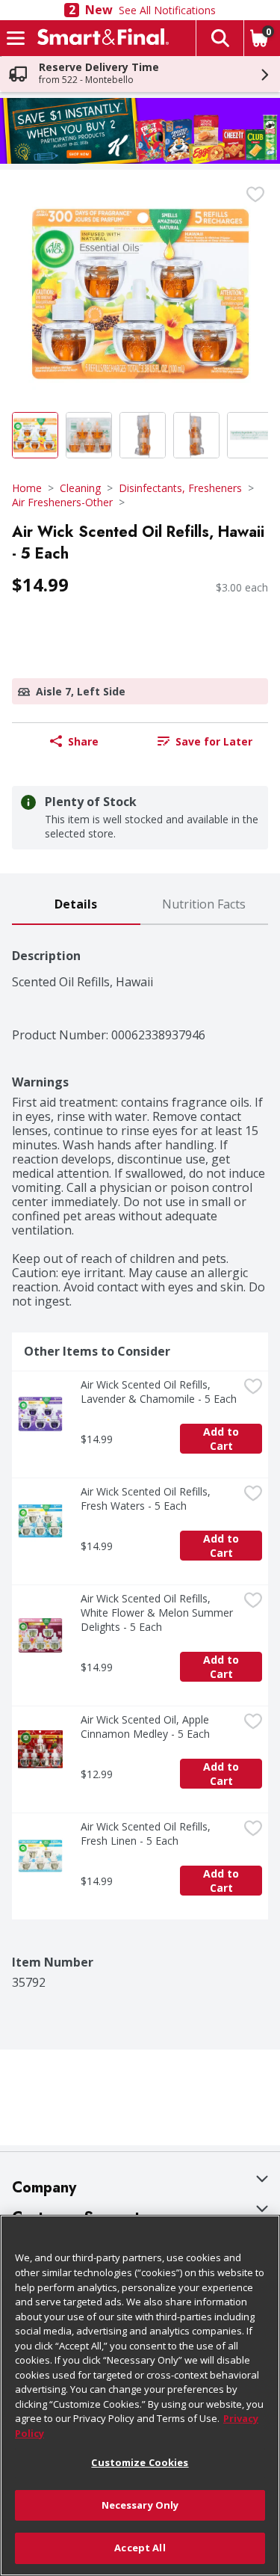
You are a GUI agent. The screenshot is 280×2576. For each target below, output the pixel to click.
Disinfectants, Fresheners (180, 488)
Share (83, 741)
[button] (220, 38)
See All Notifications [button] (167, 10)
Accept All (140, 2548)
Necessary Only (140, 2505)
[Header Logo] (100, 38)
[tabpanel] (140, 1457)
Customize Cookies (140, 2462)
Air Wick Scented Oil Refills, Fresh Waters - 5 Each (147, 1498)
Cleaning (80, 488)
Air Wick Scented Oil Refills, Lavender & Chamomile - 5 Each (159, 1392)
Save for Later (214, 741)
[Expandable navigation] (16, 38)
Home (27, 488)
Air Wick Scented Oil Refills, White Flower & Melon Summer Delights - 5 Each (158, 1613)
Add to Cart (223, 1439)
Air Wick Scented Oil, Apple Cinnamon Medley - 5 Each (146, 1727)
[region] (140, 2395)
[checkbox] (255, 194)
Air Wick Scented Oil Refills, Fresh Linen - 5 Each (147, 1833)
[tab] (76, 905)
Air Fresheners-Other (62, 502)
